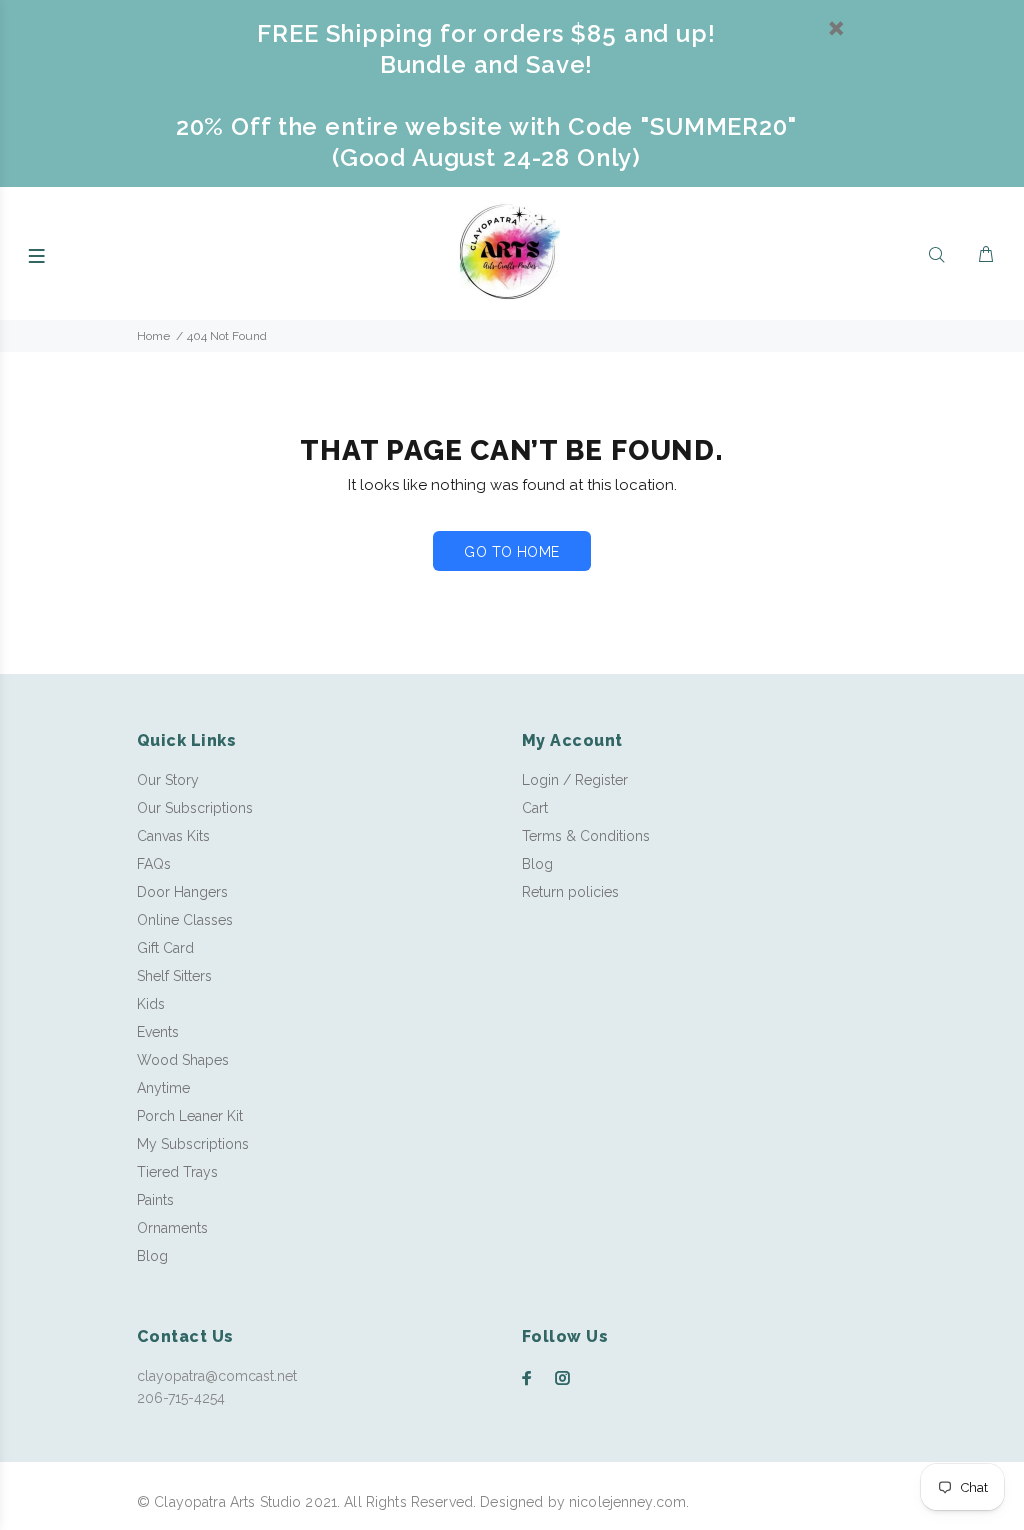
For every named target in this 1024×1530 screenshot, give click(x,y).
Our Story (168, 780)
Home (153, 336)
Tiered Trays (177, 1172)
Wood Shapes (183, 1060)
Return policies (570, 892)
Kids (151, 1004)
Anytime (163, 1088)
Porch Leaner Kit (190, 1116)
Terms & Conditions (586, 836)
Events (158, 1032)
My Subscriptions (193, 1144)
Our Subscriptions (195, 808)
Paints (155, 1200)
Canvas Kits (173, 836)
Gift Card (165, 948)
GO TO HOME (511, 552)
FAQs (154, 864)
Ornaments (172, 1228)
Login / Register (575, 780)
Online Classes (185, 920)
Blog (152, 1256)
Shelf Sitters (174, 976)
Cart (535, 808)
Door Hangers (182, 892)
